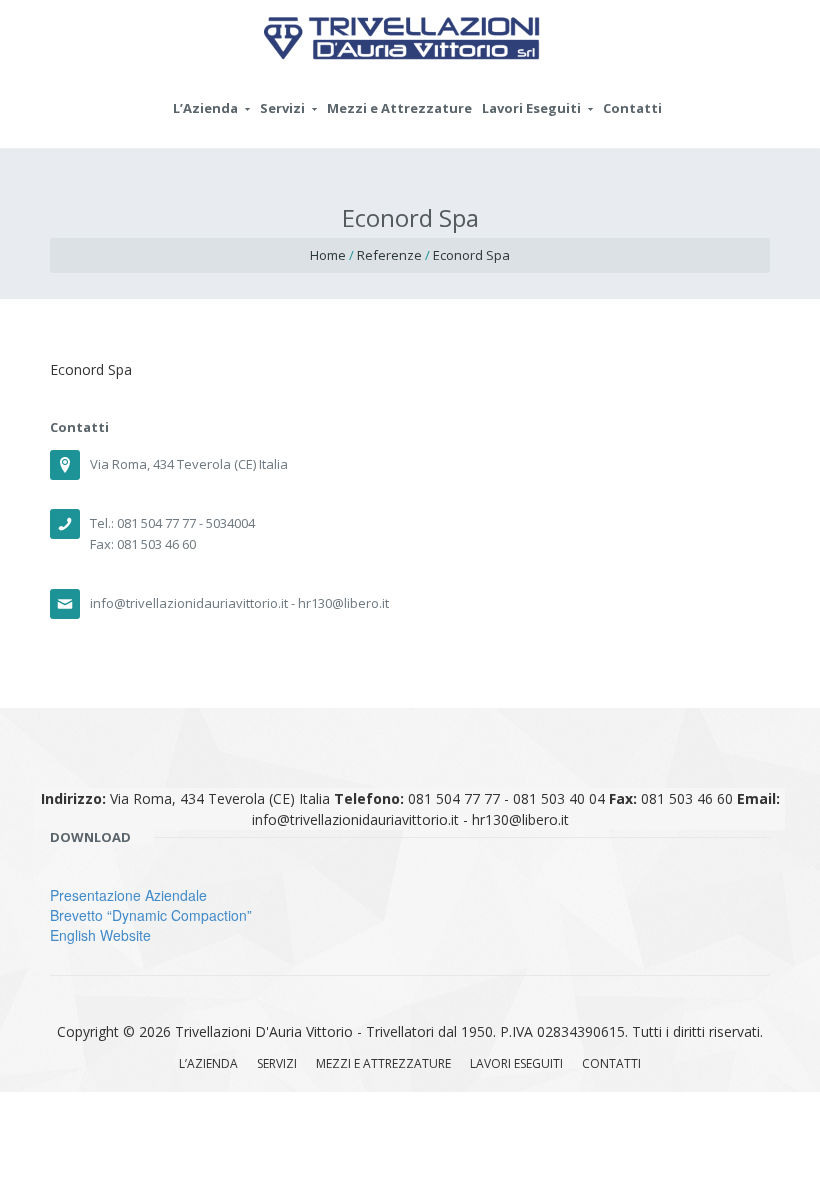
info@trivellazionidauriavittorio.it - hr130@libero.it (239, 603)
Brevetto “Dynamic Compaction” (151, 915)
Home (328, 255)
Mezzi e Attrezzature (399, 108)
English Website (100, 935)
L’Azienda (205, 108)
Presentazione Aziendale (128, 895)
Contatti (632, 108)
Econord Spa (471, 255)
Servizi (282, 108)
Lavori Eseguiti (531, 108)
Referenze (389, 255)
